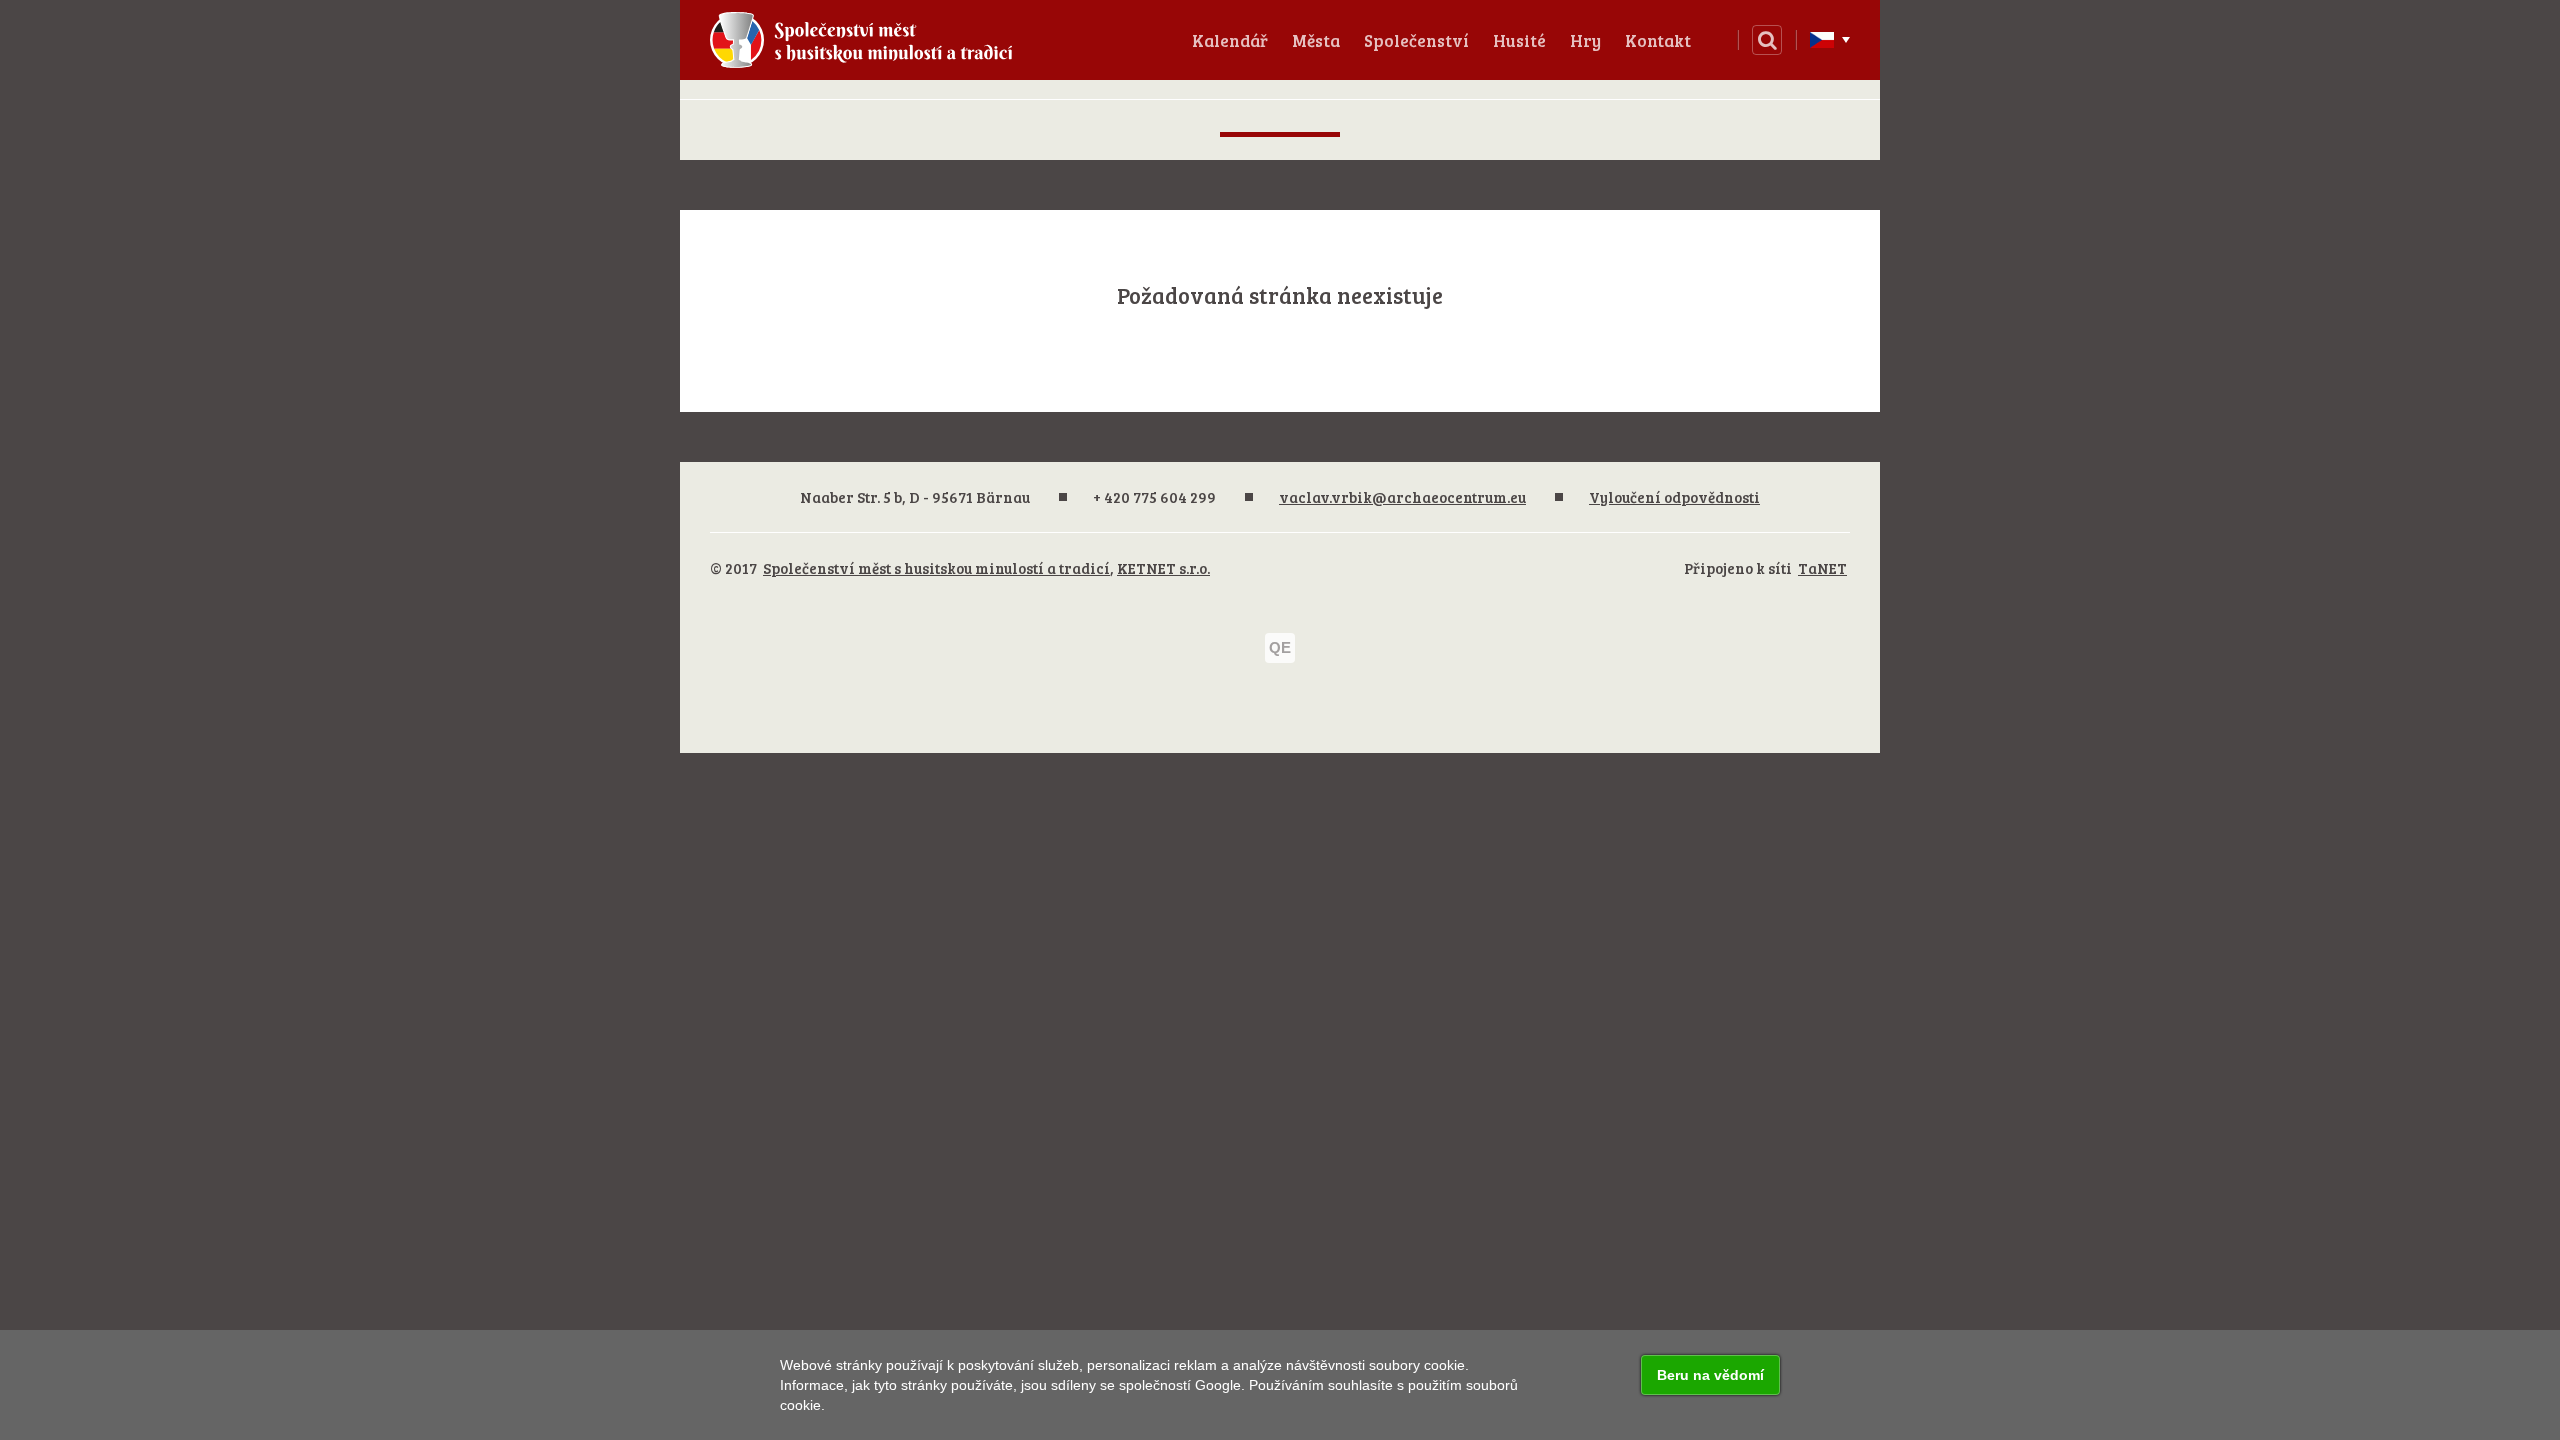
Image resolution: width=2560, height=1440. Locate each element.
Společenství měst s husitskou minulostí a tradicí (936, 568)
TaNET (1822, 568)
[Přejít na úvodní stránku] (853, 40)
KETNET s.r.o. (1163, 568)
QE (1280, 647)
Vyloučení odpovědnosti (1674, 497)
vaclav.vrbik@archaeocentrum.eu (1402, 497)
